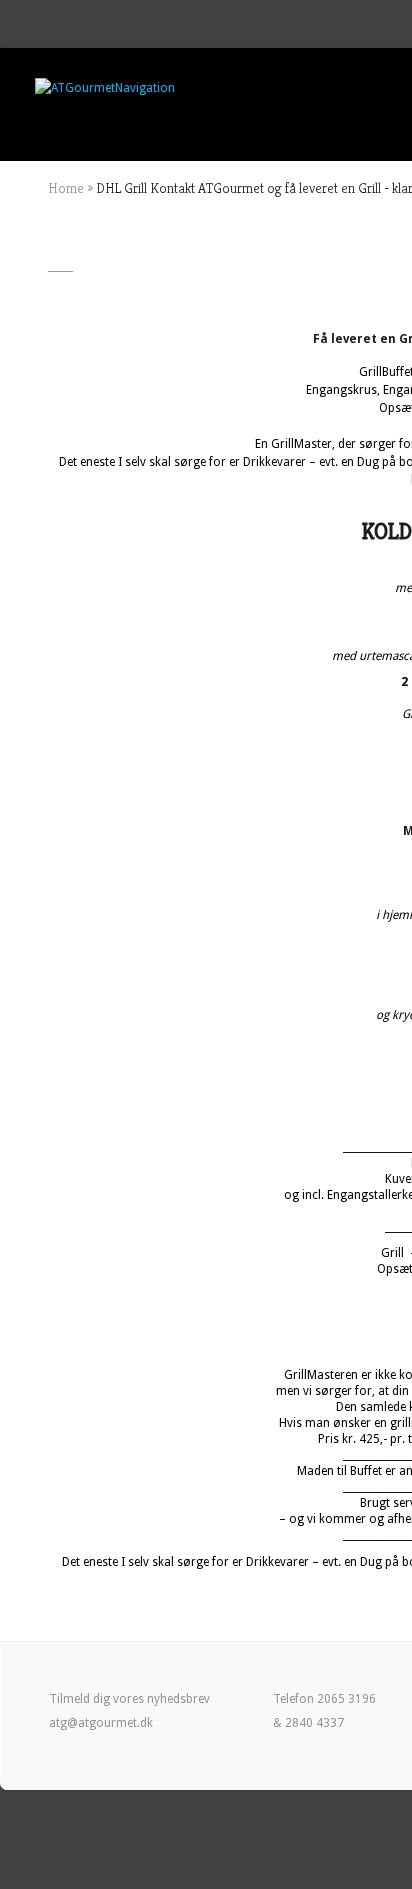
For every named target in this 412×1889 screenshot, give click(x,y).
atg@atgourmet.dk (101, 1723)
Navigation (145, 88)
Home (66, 188)
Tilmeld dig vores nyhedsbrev (129, 1699)
